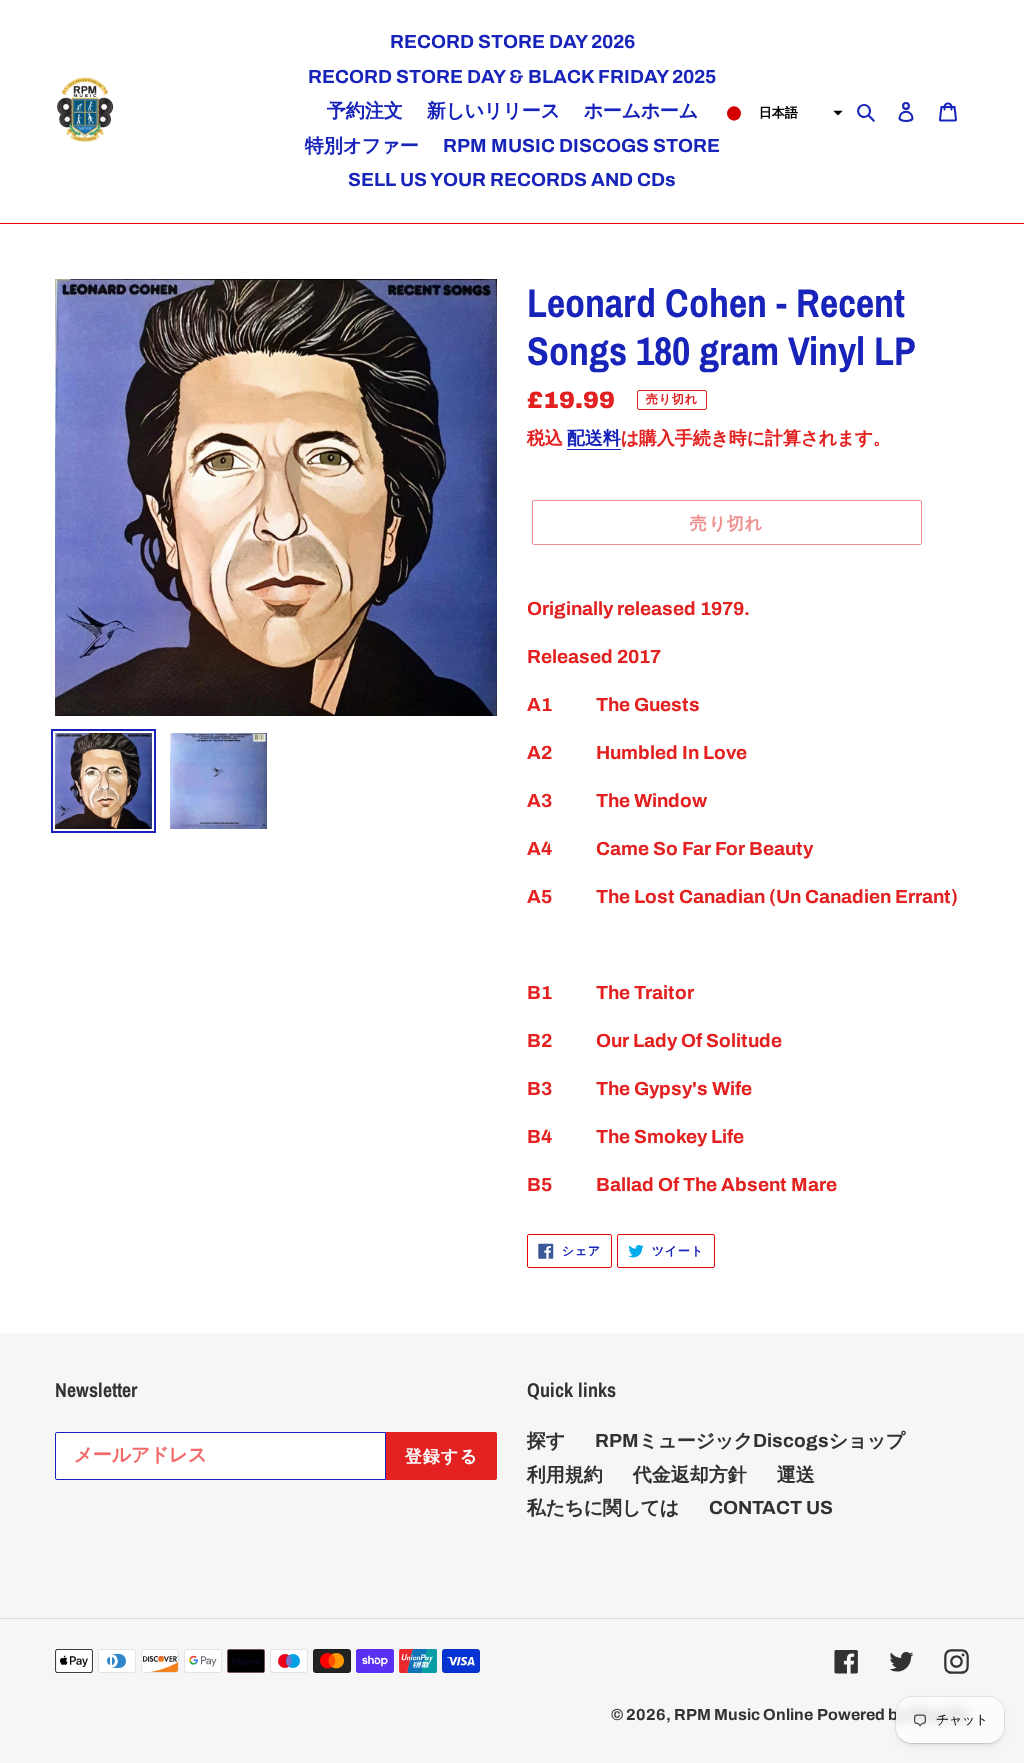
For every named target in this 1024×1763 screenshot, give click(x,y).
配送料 (594, 438)
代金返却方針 (690, 1474)
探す (546, 1440)
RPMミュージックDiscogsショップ (750, 1440)
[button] (778, 113)
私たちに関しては (603, 1507)
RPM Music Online (743, 1714)
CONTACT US (771, 1507)
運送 (796, 1474)
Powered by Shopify (893, 1714)
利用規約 (565, 1474)
